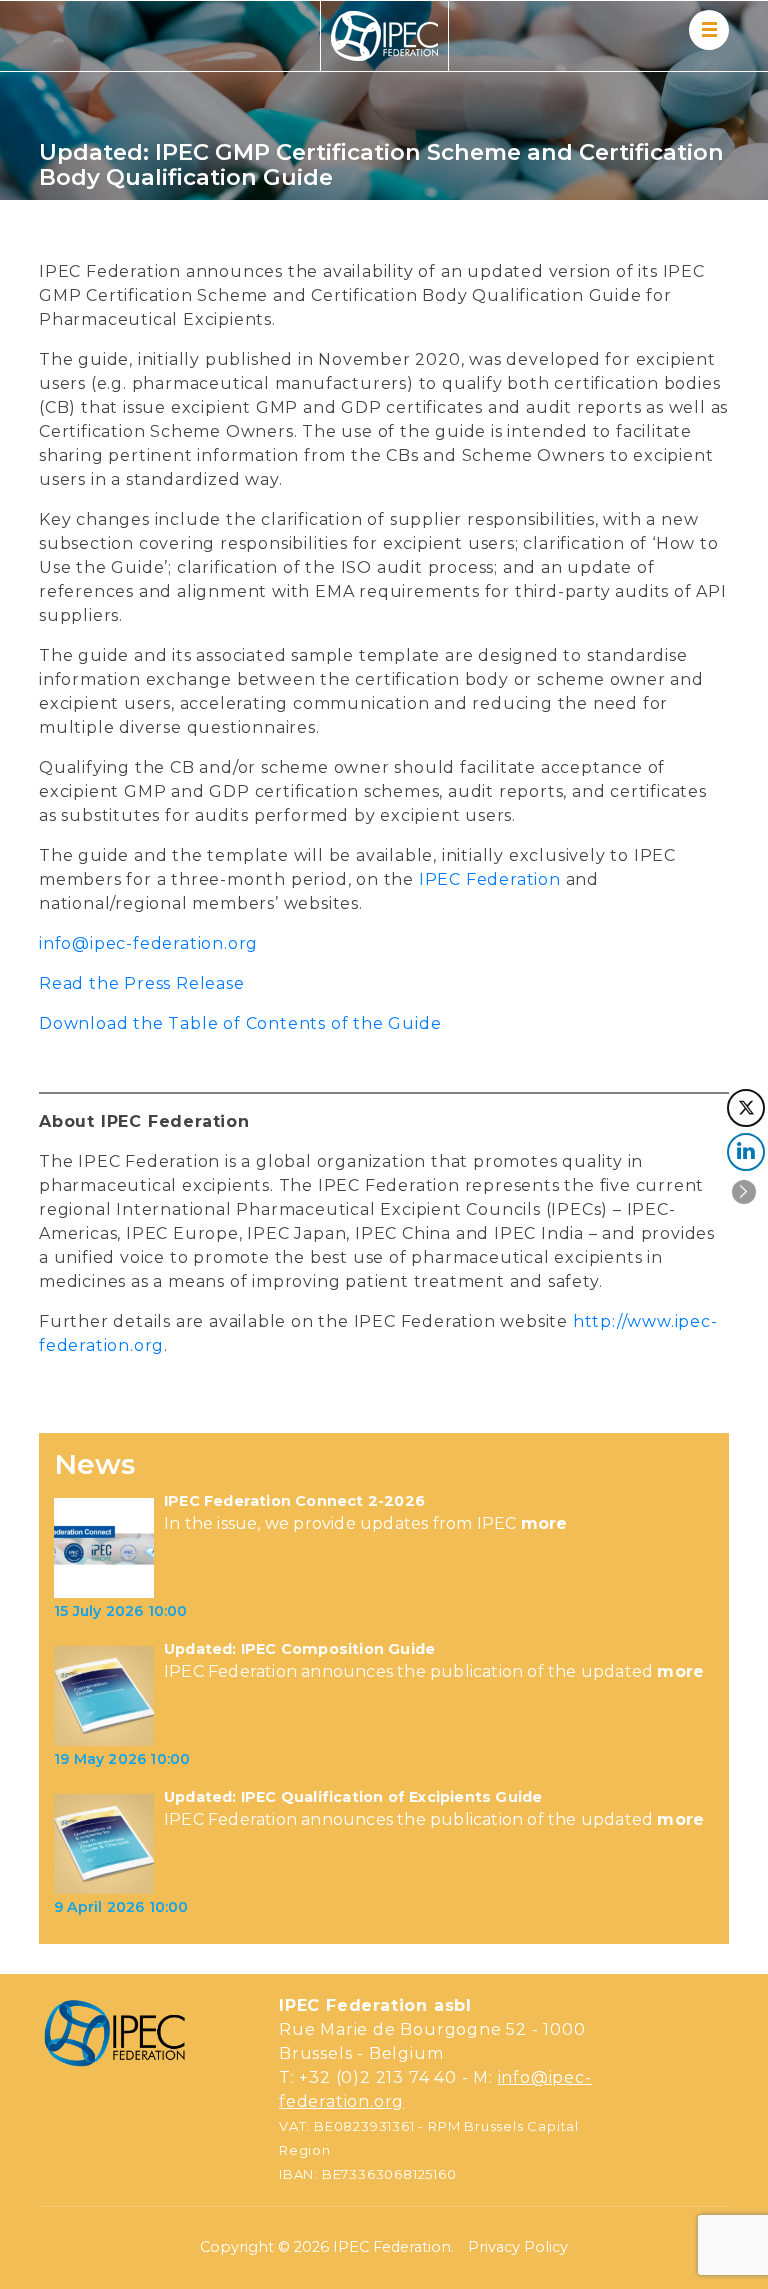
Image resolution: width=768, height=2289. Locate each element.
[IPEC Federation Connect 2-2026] (104, 1548)
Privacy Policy (518, 2247)
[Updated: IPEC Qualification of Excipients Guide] (104, 1844)
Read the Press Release (142, 983)
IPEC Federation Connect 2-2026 (294, 1501)
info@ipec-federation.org (148, 943)
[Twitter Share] (746, 1108)
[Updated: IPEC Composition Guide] (104, 1696)
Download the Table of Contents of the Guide (240, 1023)
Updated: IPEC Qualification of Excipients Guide (353, 1797)
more (544, 1523)
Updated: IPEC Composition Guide (299, 1649)
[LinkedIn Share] (746, 1152)
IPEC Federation (490, 879)
